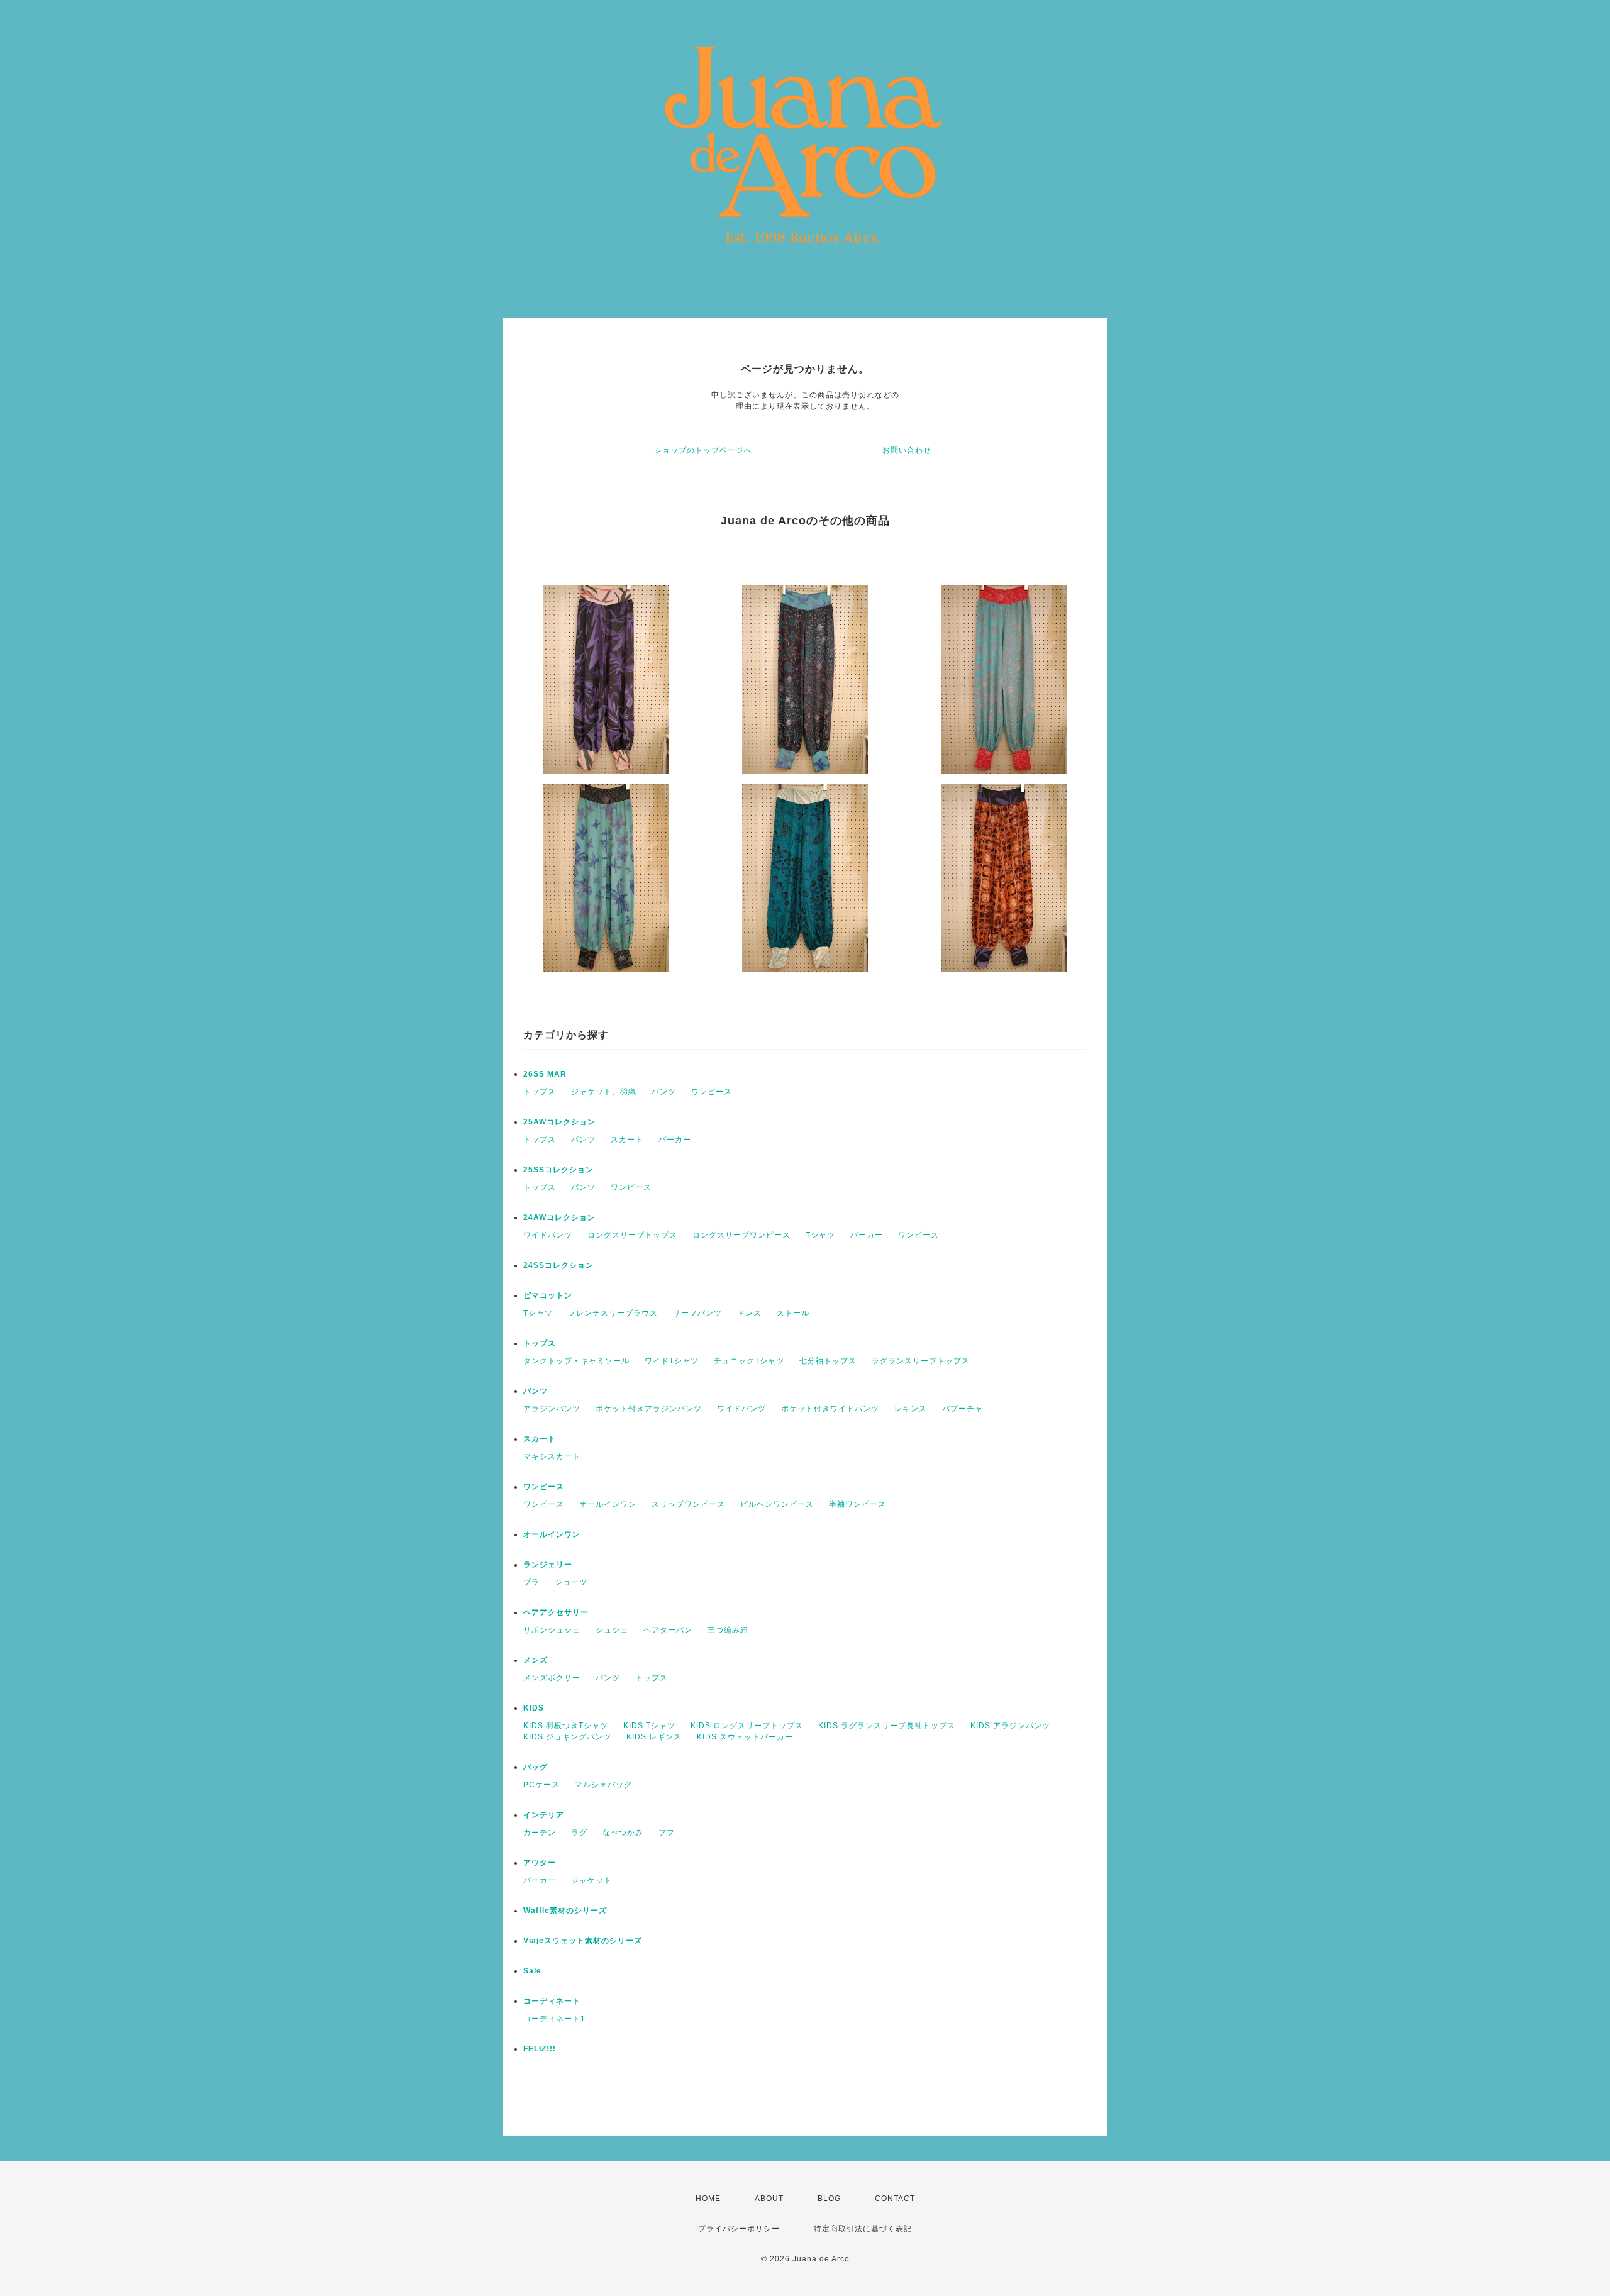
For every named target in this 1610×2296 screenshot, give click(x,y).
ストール (793, 1313)
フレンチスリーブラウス (613, 1313)
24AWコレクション (559, 1217)
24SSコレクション (558, 1265)
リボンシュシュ (552, 1630)
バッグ (536, 1767)
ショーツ (571, 1582)
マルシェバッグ (603, 1785)
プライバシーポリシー (739, 2229)
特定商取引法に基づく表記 (863, 2229)
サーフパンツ (697, 1313)
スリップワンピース (688, 1504)
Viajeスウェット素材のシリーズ (583, 1941)
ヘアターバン (668, 1630)
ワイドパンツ (548, 1235)
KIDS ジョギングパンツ (567, 1737)
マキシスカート (552, 1456)
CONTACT (895, 2199)
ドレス (749, 1313)
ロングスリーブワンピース (741, 1235)
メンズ (536, 1660)
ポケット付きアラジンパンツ (649, 1409)
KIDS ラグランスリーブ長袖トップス (887, 1726)
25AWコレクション (559, 1122)
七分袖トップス (828, 1361)
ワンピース (712, 1092)
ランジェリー (548, 1565)
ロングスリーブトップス (632, 1235)
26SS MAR (545, 1074)
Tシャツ (820, 1235)
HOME (708, 2199)
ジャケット (591, 1880)
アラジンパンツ (552, 1409)
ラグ (579, 1833)
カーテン (540, 1833)
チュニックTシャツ (749, 1361)
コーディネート (552, 2001)
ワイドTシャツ (672, 1361)
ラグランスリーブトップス (921, 1361)
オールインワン (608, 1504)
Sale (532, 1971)
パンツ (664, 1092)
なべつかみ (623, 1833)
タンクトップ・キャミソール (576, 1361)
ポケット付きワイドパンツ (830, 1409)
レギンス (911, 1409)
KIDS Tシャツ (649, 1726)
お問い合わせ (907, 450)
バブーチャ (963, 1409)
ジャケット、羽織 (604, 1092)
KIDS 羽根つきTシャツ (566, 1726)
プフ (667, 1833)
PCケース (541, 1785)
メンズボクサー (552, 1678)
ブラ (531, 1582)
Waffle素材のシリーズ (565, 1911)
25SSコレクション (558, 1170)
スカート (627, 1140)
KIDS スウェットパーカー (745, 1737)
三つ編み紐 (728, 1630)
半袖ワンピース (858, 1504)
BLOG (829, 2199)
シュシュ (612, 1630)
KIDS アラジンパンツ (1010, 1726)
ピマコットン (548, 1295)
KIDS (534, 1708)
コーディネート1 (554, 2019)
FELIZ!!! (540, 2049)
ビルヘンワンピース (777, 1504)
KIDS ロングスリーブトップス (747, 1726)
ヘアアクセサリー (556, 1612)
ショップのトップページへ (703, 450)
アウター (540, 1863)
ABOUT (769, 2199)
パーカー (675, 1140)
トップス (540, 1092)
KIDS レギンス (654, 1737)
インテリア (544, 1815)
